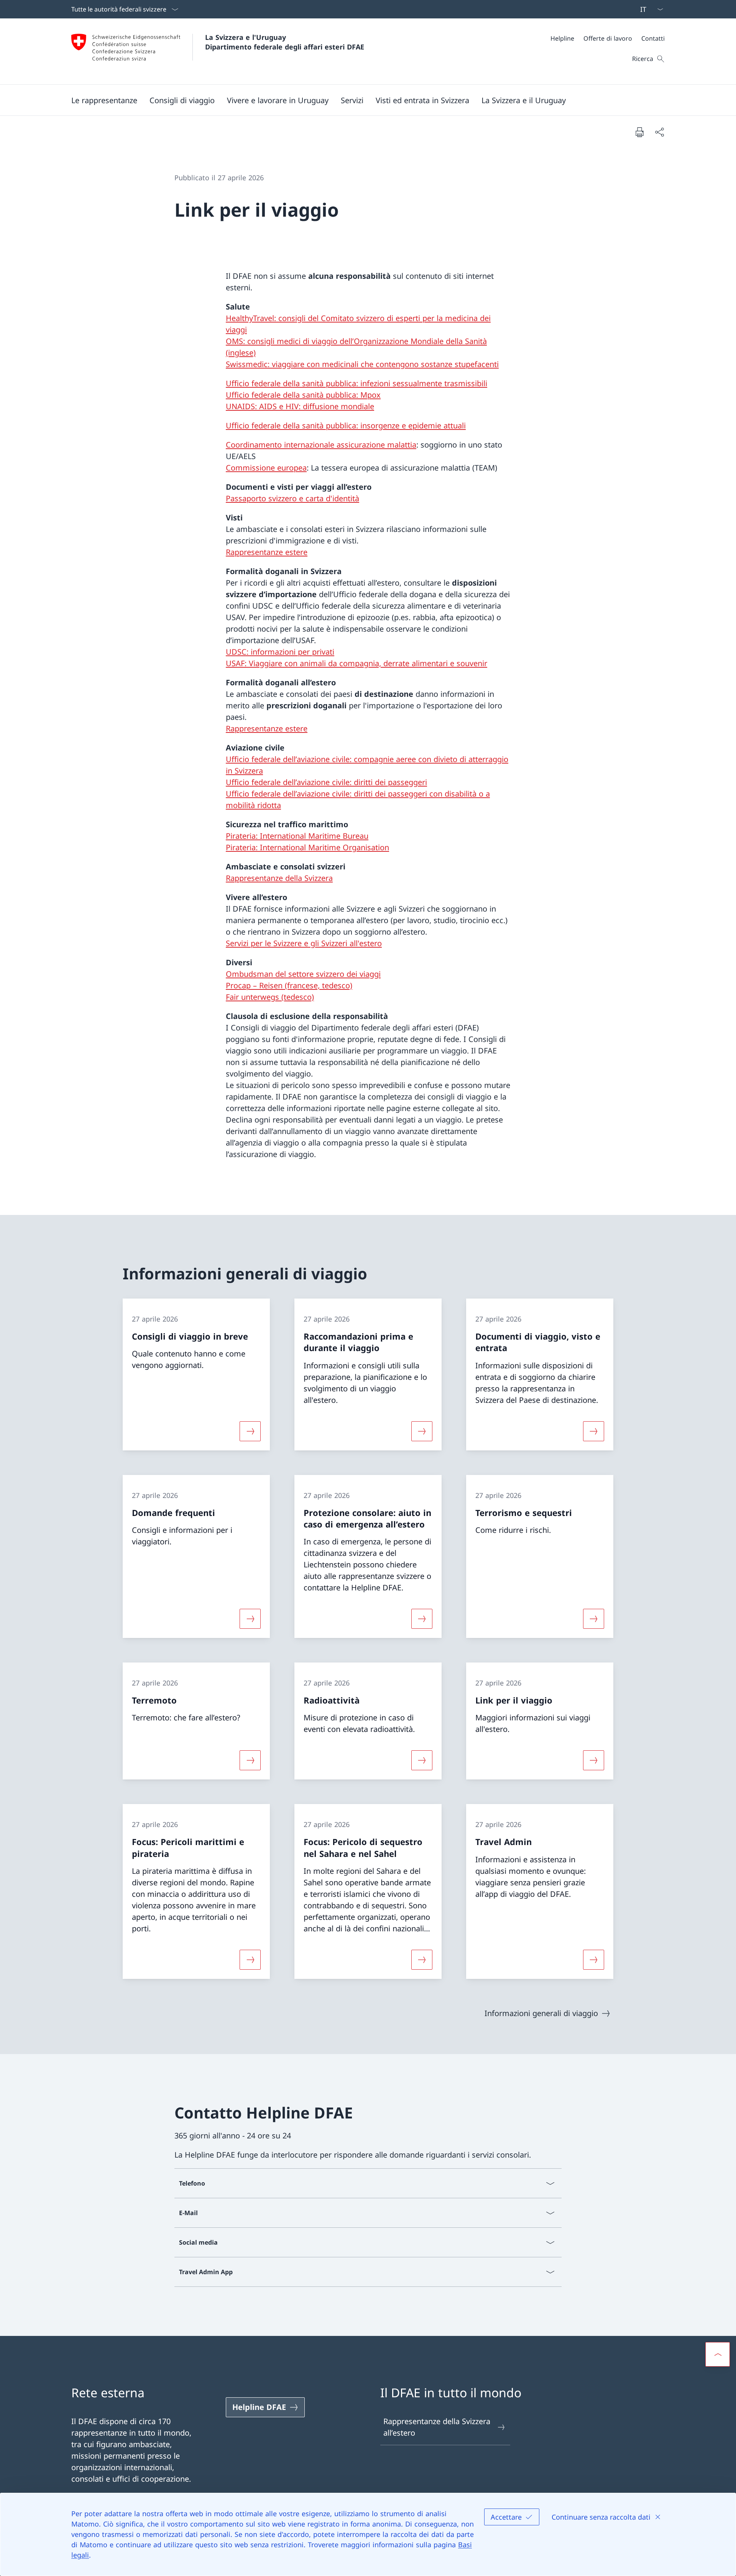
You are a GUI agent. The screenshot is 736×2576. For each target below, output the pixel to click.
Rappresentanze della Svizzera (279, 878)
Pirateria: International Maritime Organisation (307, 847)
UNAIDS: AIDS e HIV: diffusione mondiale (300, 406)
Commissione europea (266, 468)
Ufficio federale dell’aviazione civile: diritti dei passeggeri (326, 782)
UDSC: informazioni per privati (280, 652)
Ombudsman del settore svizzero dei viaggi (303, 974)
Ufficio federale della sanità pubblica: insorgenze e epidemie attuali (346, 425)
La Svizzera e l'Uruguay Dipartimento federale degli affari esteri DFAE (285, 42)
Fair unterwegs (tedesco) (270, 997)
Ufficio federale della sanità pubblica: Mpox (303, 395)
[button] (104, 100)
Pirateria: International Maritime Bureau (297, 836)
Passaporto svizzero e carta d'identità (292, 498)
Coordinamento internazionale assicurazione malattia (321, 445)
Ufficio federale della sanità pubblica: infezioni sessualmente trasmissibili (356, 383)
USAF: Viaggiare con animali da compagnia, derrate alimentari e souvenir (356, 663)
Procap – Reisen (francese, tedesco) (289, 985)
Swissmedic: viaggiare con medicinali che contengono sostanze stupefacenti (362, 364)
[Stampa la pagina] (639, 132)
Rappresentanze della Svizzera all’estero (437, 2427)
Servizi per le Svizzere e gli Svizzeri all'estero (304, 943)
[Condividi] (659, 132)
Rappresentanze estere (267, 552)
